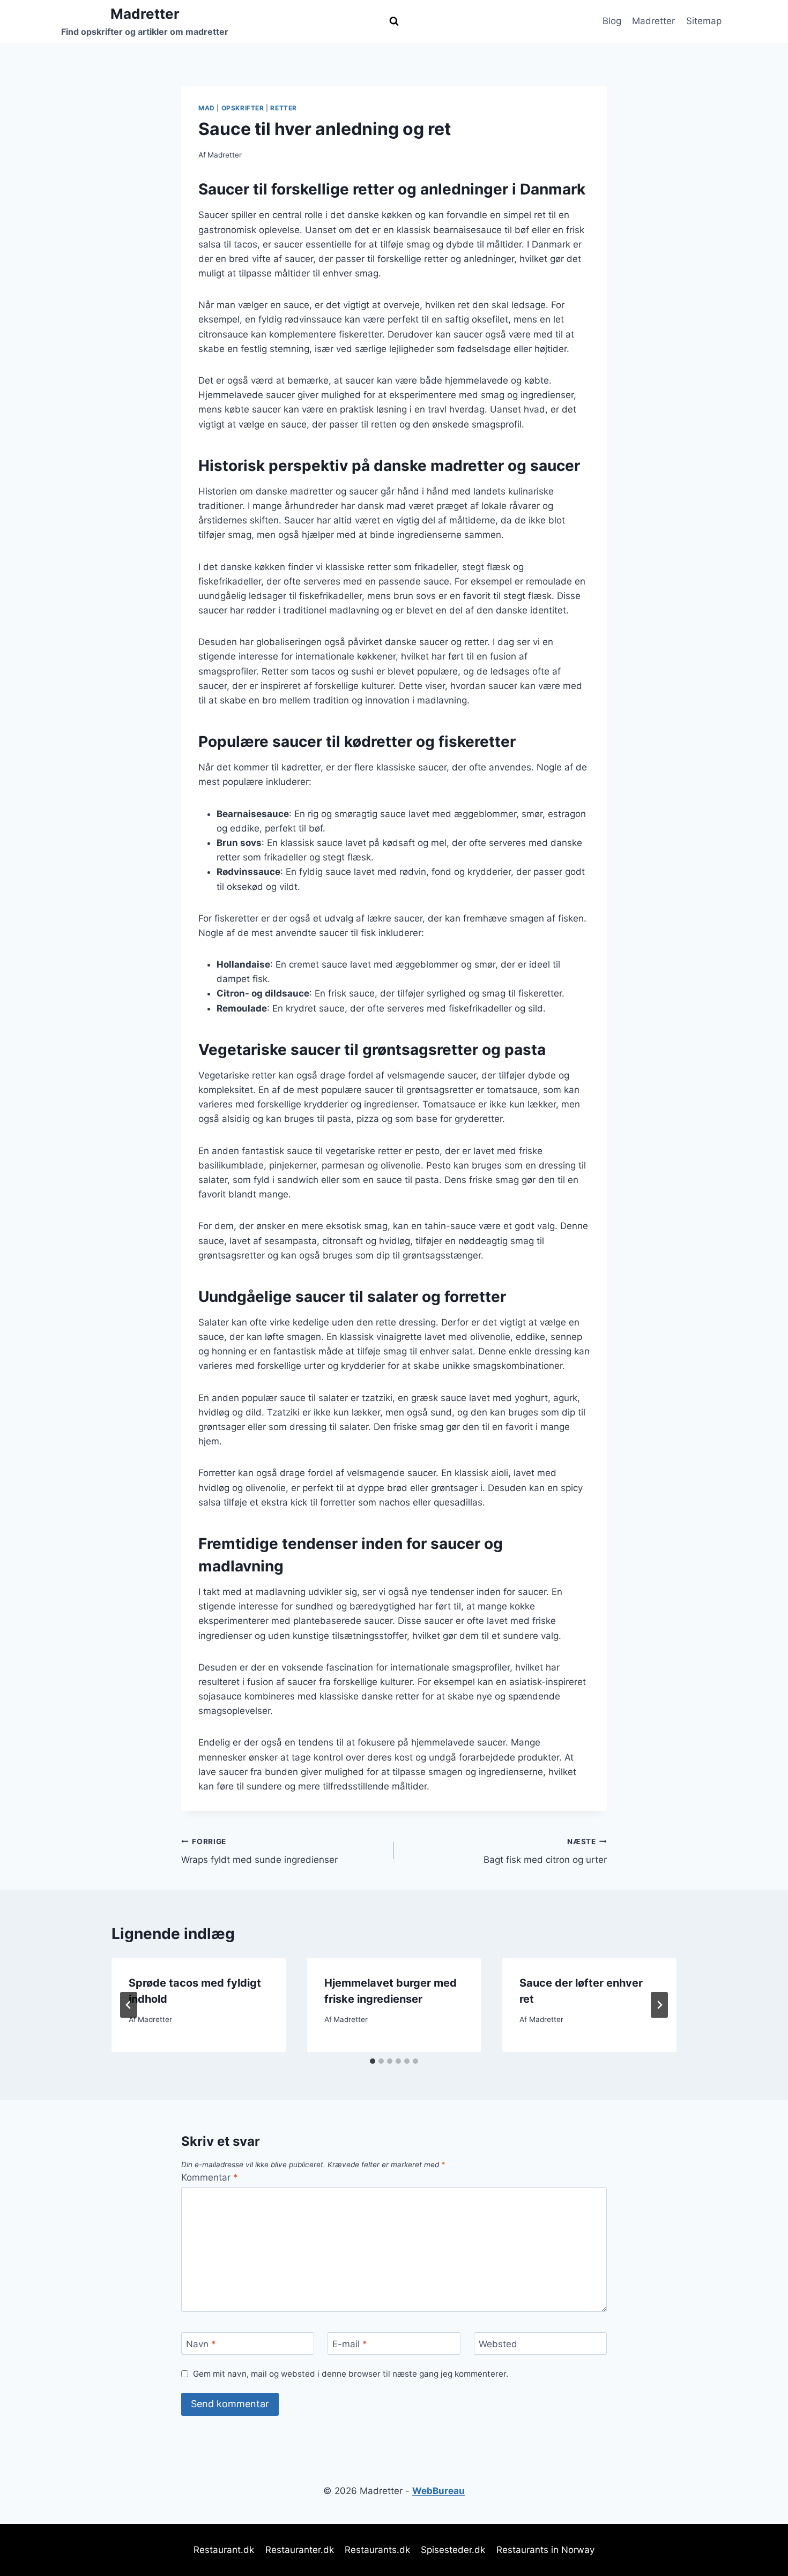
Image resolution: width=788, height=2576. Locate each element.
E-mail (350, 2344)
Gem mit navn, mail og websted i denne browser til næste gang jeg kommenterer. (351, 2374)
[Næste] (659, 2005)
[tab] (373, 2061)
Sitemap (704, 21)
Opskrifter (243, 108)
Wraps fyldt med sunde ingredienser (259, 1851)
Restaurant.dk (224, 2550)
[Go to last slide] (129, 2005)
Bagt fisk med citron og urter (545, 1851)
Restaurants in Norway (545, 2550)
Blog (612, 21)
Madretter (653, 21)
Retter (284, 108)
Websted (498, 2344)
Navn (201, 2344)
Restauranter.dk (300, 2550)
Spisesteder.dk (453, 2550)
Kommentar (210, 2177)
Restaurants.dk (377, 2550)
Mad (207, 108)
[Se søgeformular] (394, 21)
